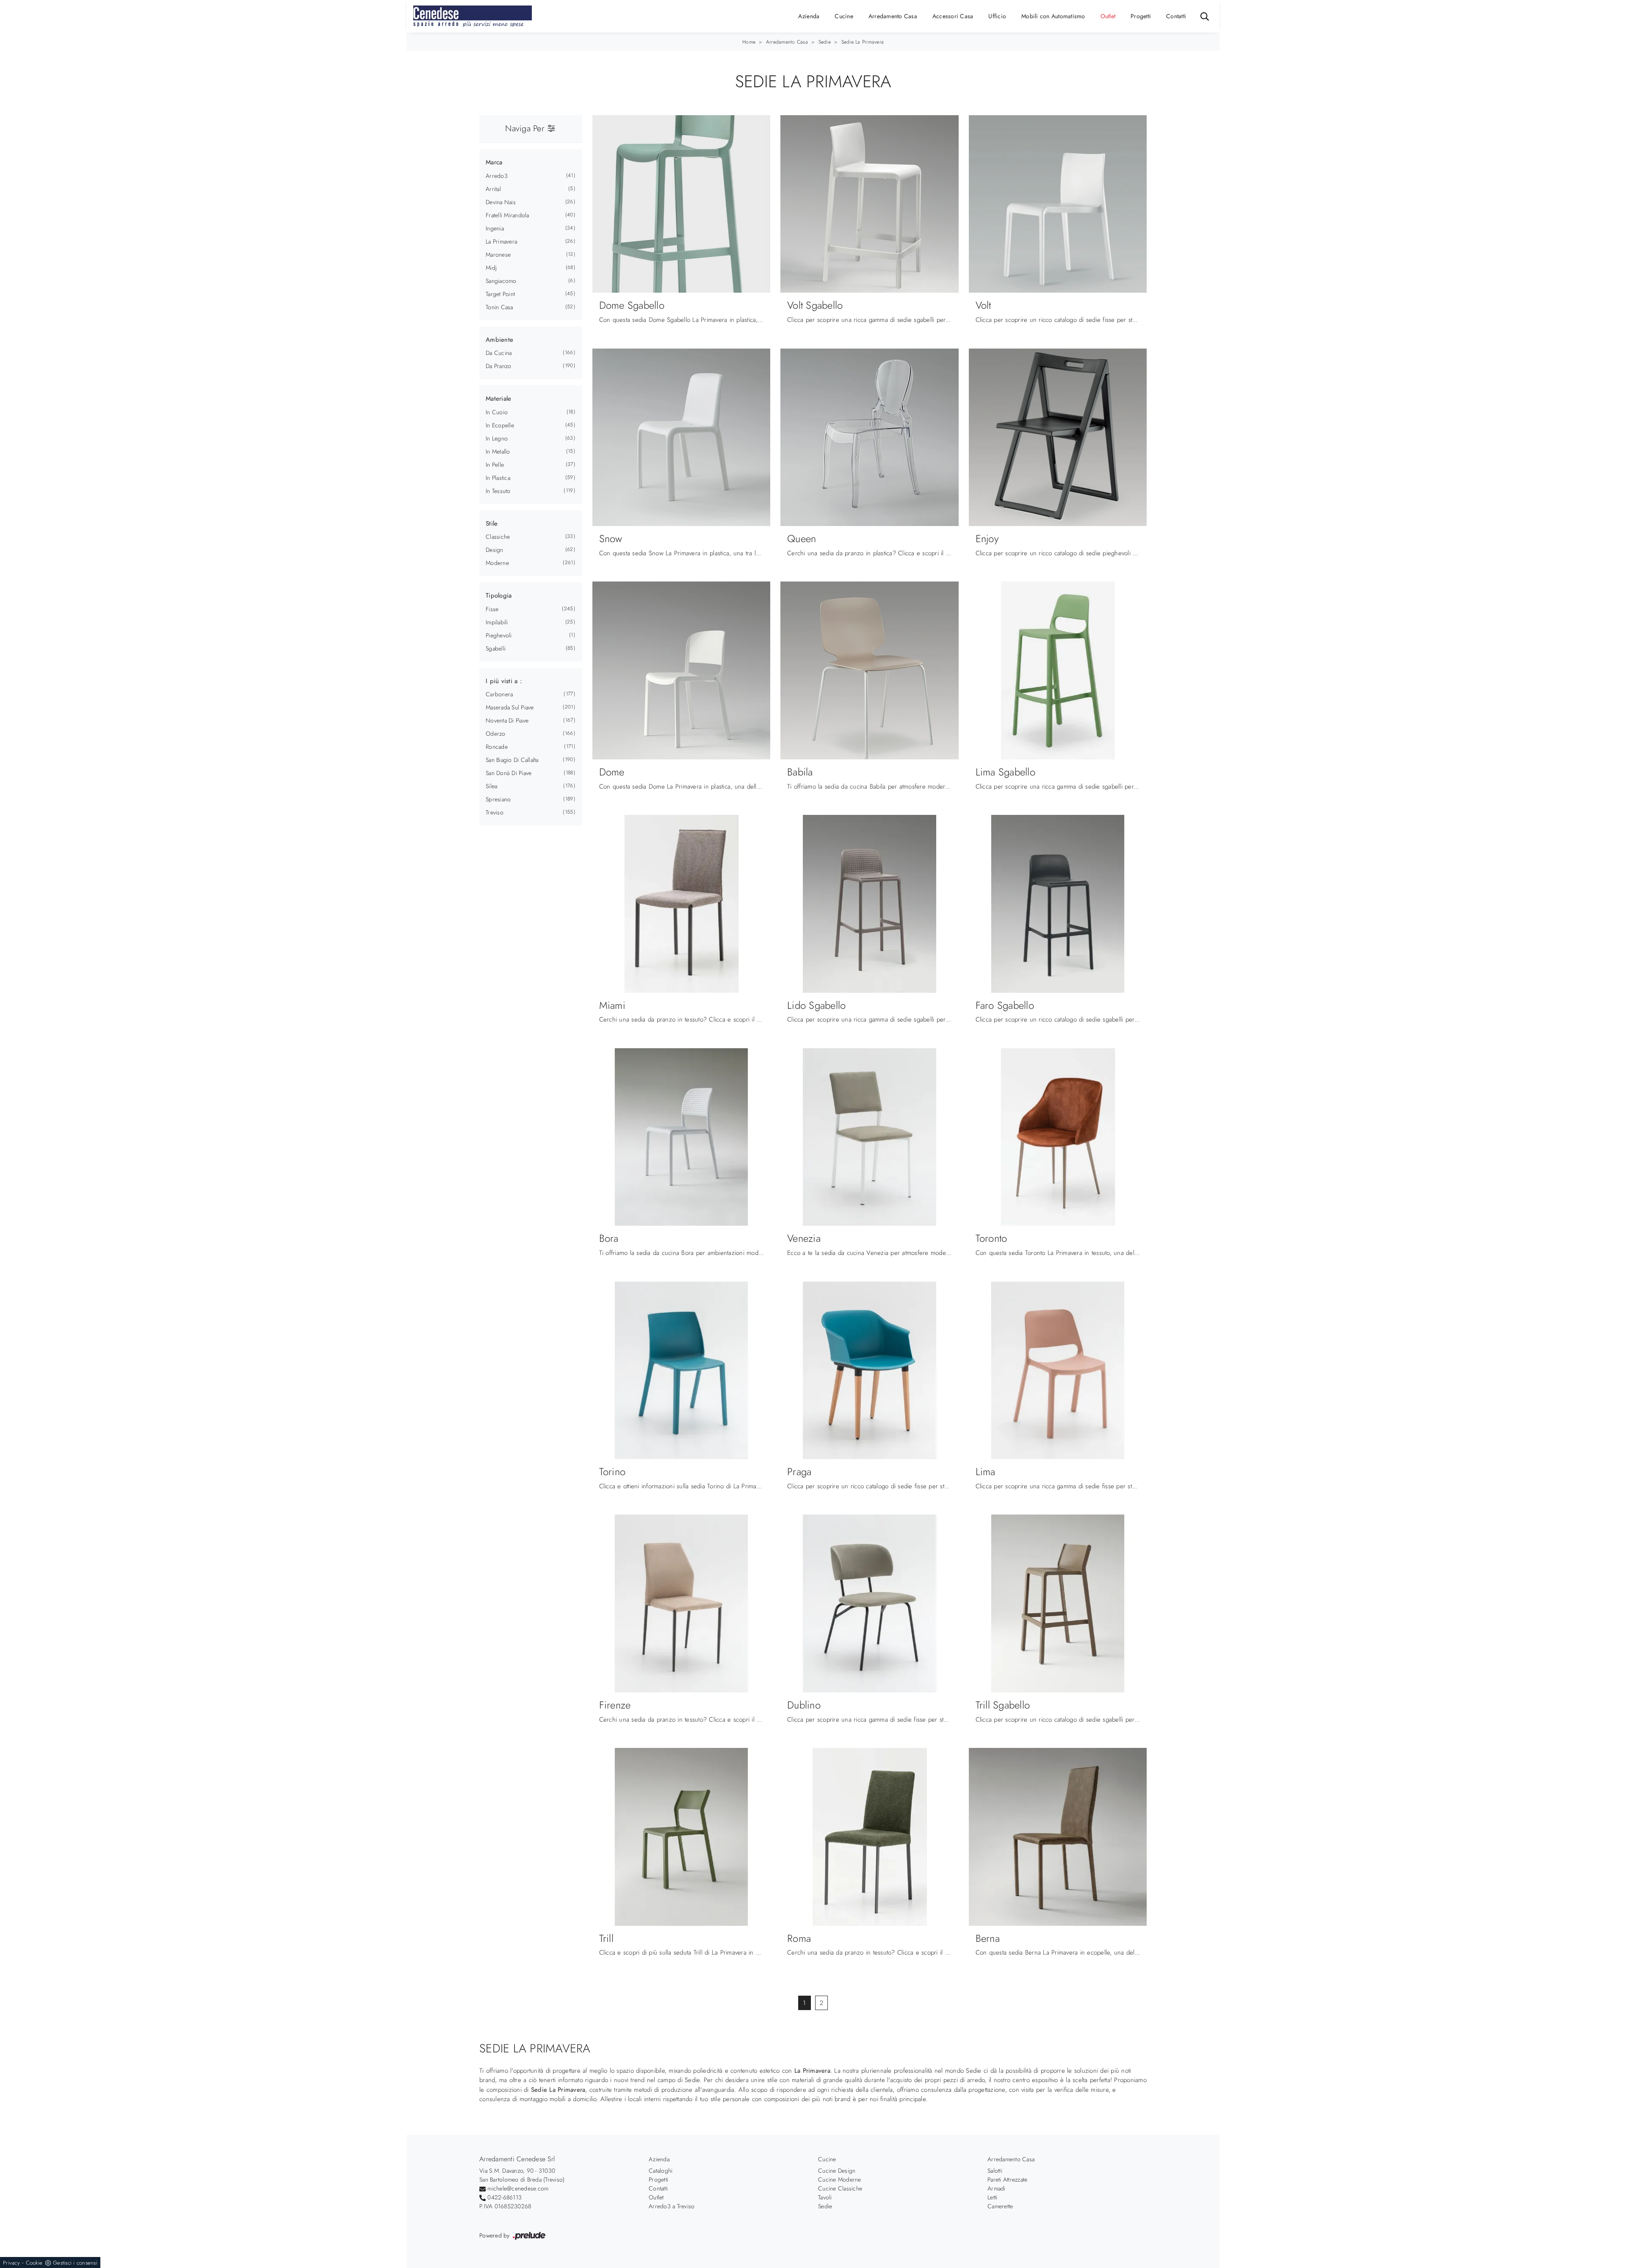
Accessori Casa (953, 16)
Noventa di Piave (507, 720)
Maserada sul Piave (510, 707)
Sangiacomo (501, 281)
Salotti (995, 2171)
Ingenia (495, 228)
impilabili (497, 622)
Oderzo (496, 734)
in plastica (498, 478)
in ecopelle (500, 425)
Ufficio (997, 16)
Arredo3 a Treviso (672, 2206)
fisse (492, 609)
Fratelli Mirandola (507, 215)
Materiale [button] (498, 399)
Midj (491, 268)
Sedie (825, 42)
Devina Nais (501, 202)
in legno (497, 438)
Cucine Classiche (840, 2188)
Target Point (500, 294)
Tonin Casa (499, 307)
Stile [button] (492, 523)
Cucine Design (837, 2171)
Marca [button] (494, 162)
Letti (992, 2197)
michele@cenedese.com (518, 2188)
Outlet (1108, 16)
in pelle (495, 465)
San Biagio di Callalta (512, 760)
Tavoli (825, 2197)
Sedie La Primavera (863, 42)
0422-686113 (505, 2197)
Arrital (493, 189)
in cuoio (497, 412)
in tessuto (498, 491)
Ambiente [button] (499, 340)
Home (749, 42)
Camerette (1000, 2206)
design (495, 550)
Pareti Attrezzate (1007, 2179)
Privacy (11, 2263)
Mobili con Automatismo (1053, 16)
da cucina (499, 353)
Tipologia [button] (499, 595)
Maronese (498, 255)
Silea (491, 786)
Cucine (844, 16)
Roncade (497, 747)
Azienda (809, 16)
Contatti (1176, 16)
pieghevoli (499, 635)
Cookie (34, 2263)
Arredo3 (497, 176)
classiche (498, 537)
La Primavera (501, 241)
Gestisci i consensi (75, 2263)
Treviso (495, 812)
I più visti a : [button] (504, 681)
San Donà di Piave (509, 773)
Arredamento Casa (893, 16)
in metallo (498, 451)
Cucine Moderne (840, 2179)
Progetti (1141, 16)
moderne (497, 563)
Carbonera (499, 694)
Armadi (997, 2188)
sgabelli (496, 648)
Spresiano (498, 799)
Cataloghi (661, 2171)
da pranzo (498, 366)
